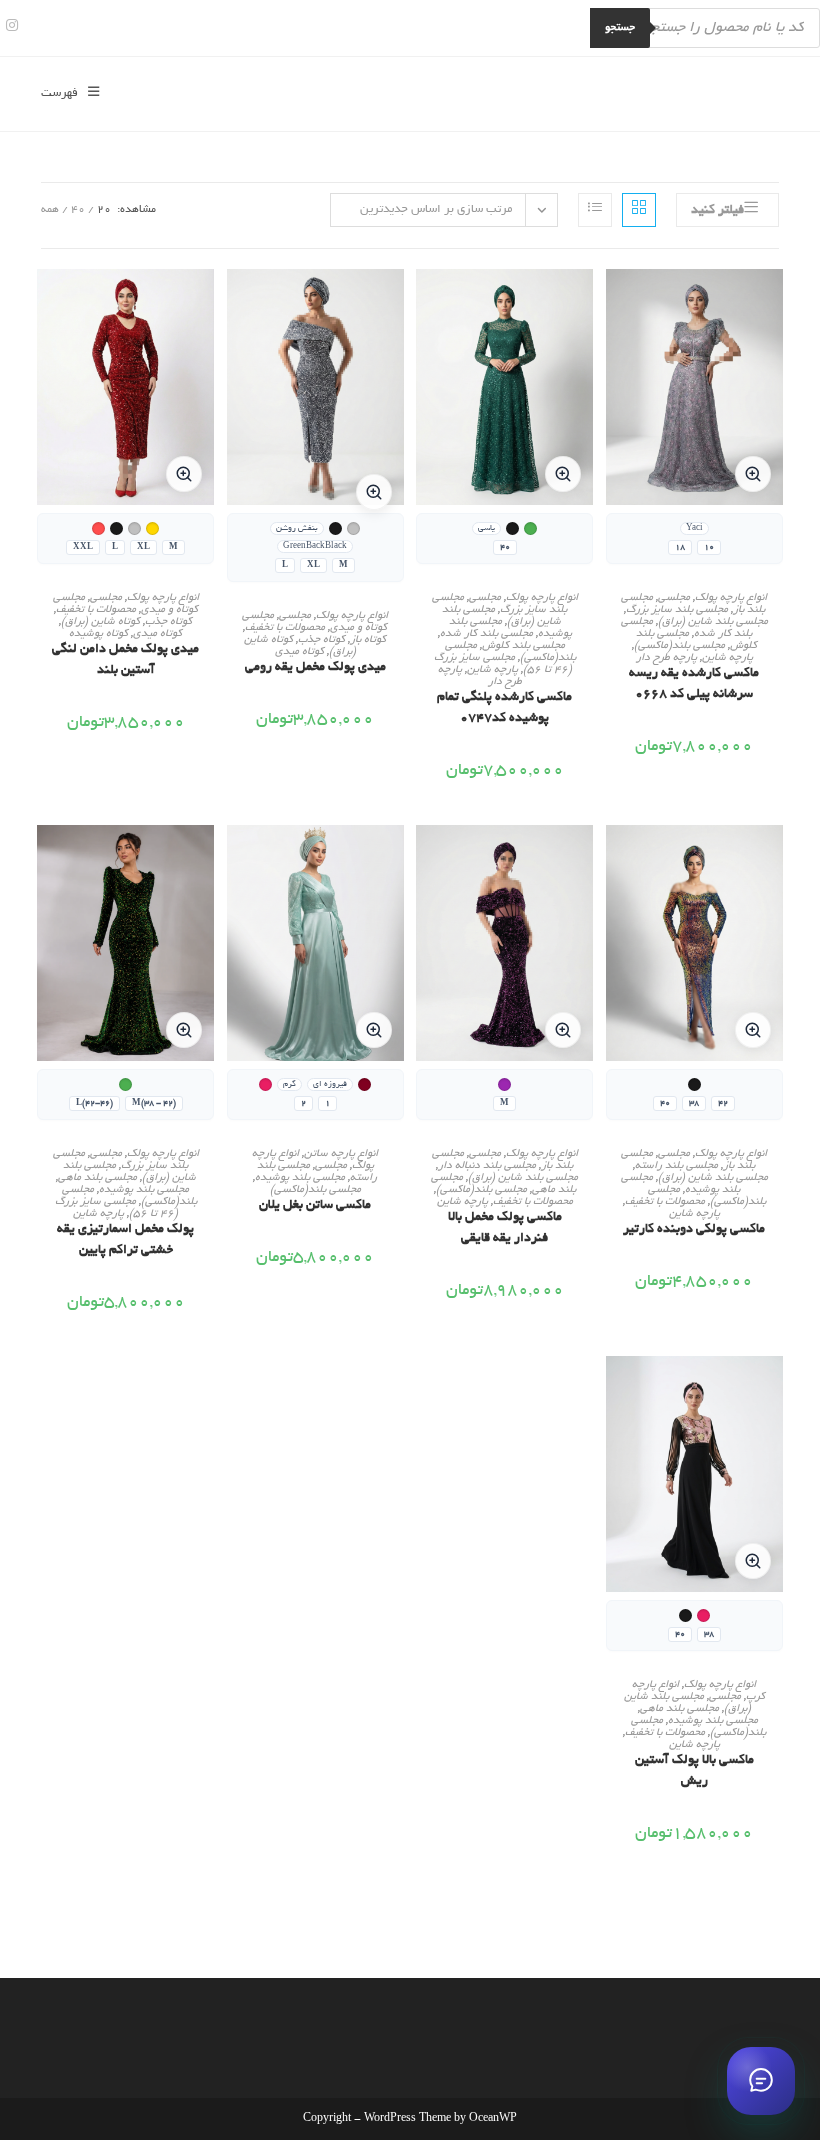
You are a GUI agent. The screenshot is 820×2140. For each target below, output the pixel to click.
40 (78, 210)
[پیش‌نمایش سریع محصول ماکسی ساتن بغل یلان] (237, 860)
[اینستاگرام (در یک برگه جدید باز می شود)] (9, 28)
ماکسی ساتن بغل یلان (315, 1206)
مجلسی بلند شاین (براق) (713, 622)
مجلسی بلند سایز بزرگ (677, 610)
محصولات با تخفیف (285, 628)
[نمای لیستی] (595, 210)
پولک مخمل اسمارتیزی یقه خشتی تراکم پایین (125, 1240)
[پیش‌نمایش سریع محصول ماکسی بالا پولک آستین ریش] (616, 1391)
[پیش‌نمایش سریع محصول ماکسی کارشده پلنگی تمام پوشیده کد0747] (426, 304)
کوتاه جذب (321, 640)
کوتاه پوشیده (98, 634)
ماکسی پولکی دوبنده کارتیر (694, 1230)
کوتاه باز (368, 640)
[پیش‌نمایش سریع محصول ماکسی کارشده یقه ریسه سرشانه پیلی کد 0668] (616, 304)
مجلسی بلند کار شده (486, 634)
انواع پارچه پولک (731, 598)
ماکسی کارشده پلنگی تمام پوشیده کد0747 (504, 708)
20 (104, 210)
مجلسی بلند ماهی (97, 1178)
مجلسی (674, 598)
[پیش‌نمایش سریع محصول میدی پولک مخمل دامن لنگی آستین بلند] (47, 304)
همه (50, 210)
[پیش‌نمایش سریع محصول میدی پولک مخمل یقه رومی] (237, 304)
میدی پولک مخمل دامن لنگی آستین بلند (125, 660)
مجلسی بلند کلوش (523, 646)
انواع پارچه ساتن (341, 1154)
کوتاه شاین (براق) (100, 622)
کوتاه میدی (299, 652)
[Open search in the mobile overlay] (705, 28)
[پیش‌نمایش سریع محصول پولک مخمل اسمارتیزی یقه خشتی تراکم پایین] (47, 860)
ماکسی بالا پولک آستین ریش (694, 1771)
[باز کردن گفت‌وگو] (761, 2081)
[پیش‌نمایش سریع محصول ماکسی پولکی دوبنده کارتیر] (616, 860)
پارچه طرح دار (666, 658)
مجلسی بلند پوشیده (300, 1178)
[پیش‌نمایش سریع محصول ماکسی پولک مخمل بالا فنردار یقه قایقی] (426, 860)
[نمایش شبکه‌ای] (639, 210)
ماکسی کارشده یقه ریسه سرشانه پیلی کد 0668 (694, 684)
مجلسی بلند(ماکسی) (679, 646)
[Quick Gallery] (753, 474)
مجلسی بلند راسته (676, 1166)
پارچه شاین (727, 658)
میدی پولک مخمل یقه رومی (315, 668)
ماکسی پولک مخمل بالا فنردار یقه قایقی (505, 1228)
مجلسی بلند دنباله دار (487, 1166)
